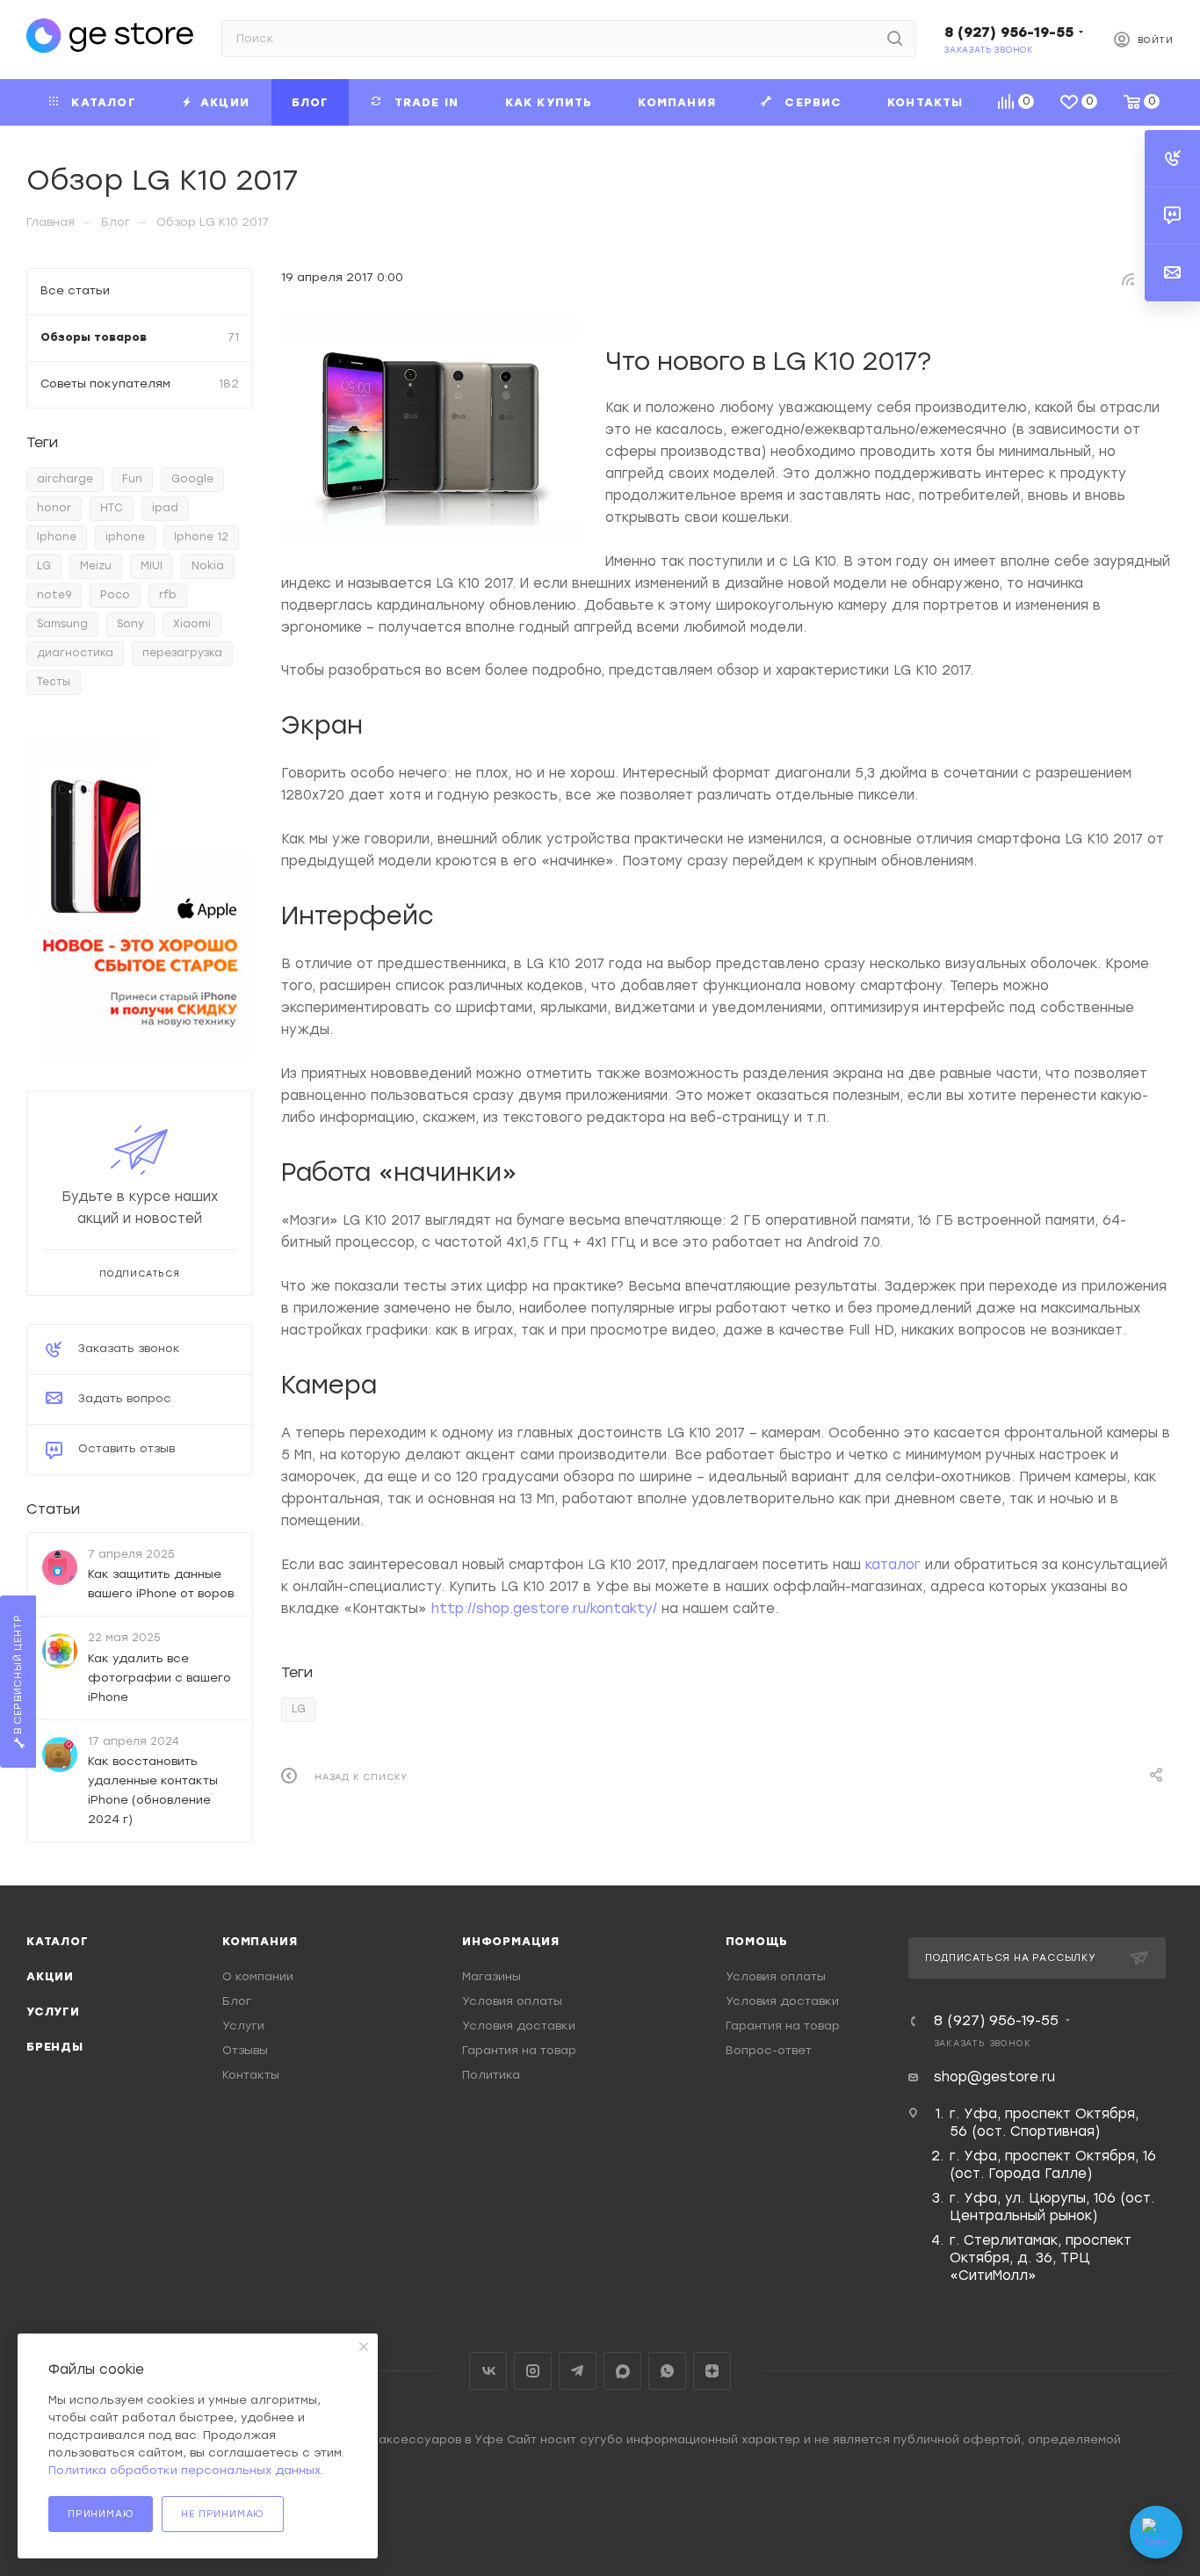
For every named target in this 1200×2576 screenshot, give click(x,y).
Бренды (55, 2047)
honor (54, 508)
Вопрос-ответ (769, 2050)
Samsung (62, 624)
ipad (165, 508)
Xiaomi (192, 624)
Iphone (57, 537)
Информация (511, 1941)
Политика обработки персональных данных (184, 2470)
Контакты (251, 2075)
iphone (125, 537)
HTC (112, 508)
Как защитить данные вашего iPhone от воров (161, 1584)
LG (299, 1709)
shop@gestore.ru (994, 2077)
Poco (115, 595)
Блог (237, 2001)
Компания (260, 1941)
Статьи (53, 1509)
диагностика (75, 653)
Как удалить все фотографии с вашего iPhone (159, 1677)
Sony (130, 624)
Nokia (208, 566)
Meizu (96, 566)
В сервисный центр (18, 1675)
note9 (54, 595)
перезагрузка (182, 653)
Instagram (533, 2371)
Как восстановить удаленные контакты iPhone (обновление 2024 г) (153, 1789)
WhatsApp (667, 2371)
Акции (50, 1976)
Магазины (492, 1976)
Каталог (58, 1941)
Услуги (53, 2012)
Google (192, 479)
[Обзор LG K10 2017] (430, 430)
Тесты (54, 682)
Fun (132, 479)
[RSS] (1128, 279)
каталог (893, 1565)
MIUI (152, 566)
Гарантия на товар (519, 2050)
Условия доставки (519, 2026)
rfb (168, 595)
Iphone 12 (201, 537)
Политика (491, 2075)
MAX (622, 2371)
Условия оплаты (512, 2001)
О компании (258, 1976)
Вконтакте (488, 2371)
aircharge (65, 479)
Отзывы (245, 2050)
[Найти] (895, 39)
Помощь (757, 1941)
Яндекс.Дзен (712, 2371)
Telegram (578, 2371)
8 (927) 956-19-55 (1009, 32)
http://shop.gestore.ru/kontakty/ (544, 1609)
